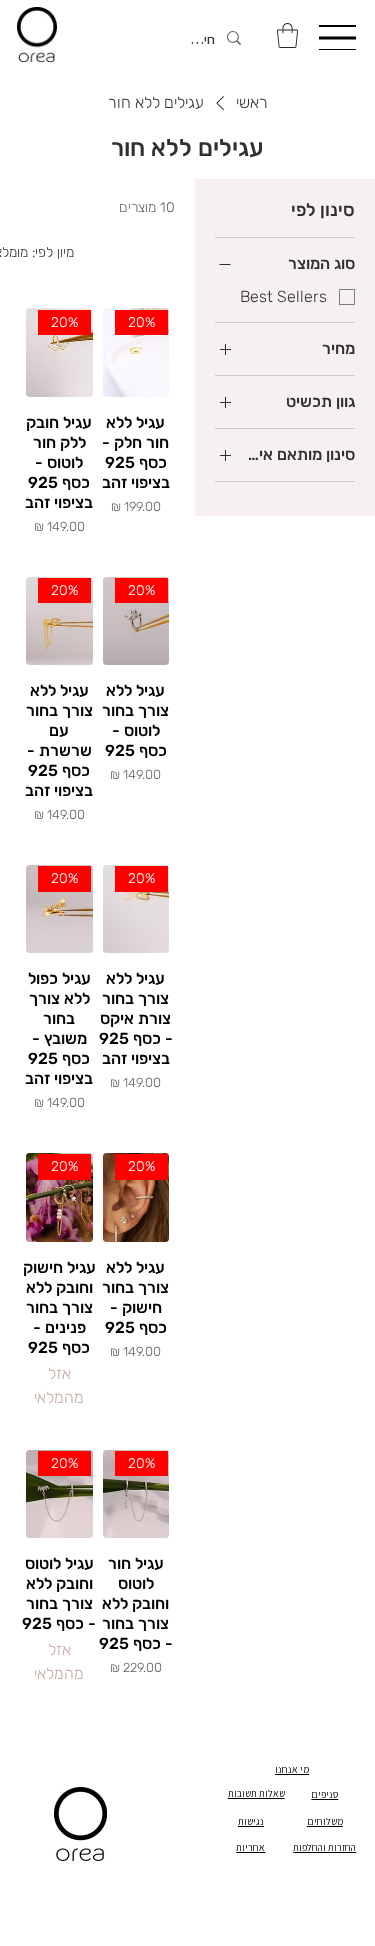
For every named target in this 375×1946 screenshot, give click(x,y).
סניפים (324, 1794)
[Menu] (337, 37)
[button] (287, 35)
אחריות (250, 1847)
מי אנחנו (292, 1769)
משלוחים (325, 1821)
